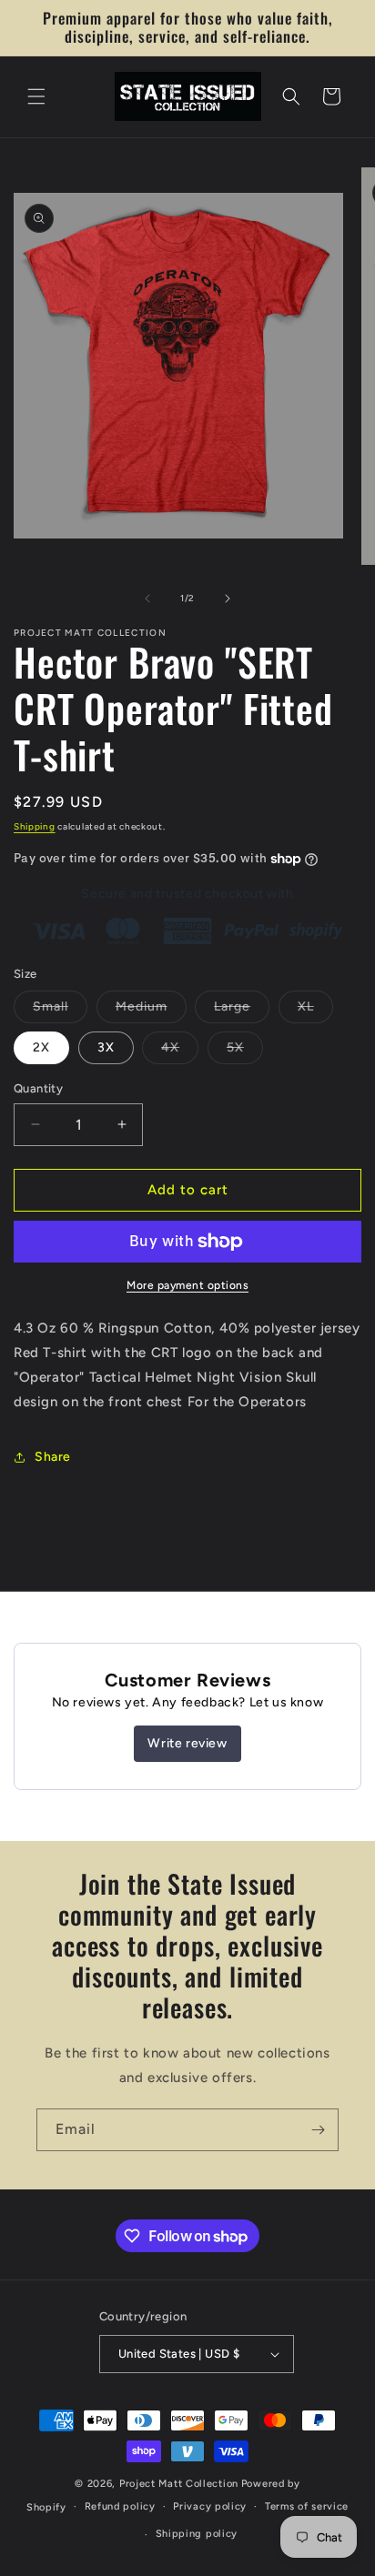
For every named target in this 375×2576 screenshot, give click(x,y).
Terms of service (307, 2506)
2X (41, 1047)
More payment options (187, 1285)
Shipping (35, 826)
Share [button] (53, 1457)
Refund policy (120, 2506)
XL (315, 1011)
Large (242, 1011)
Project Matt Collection (179, 2484)
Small (60, 1011)
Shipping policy (197, 2534)
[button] (36, 96)
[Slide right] (228, 599)
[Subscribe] (318, 2130)
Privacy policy (210, 2506)
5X (245, 1052)
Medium (151, 1011)
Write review (187, 1743)
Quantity (38, 1088)
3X (106, 1047)
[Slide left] (147, 599)
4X (180, 1052)
